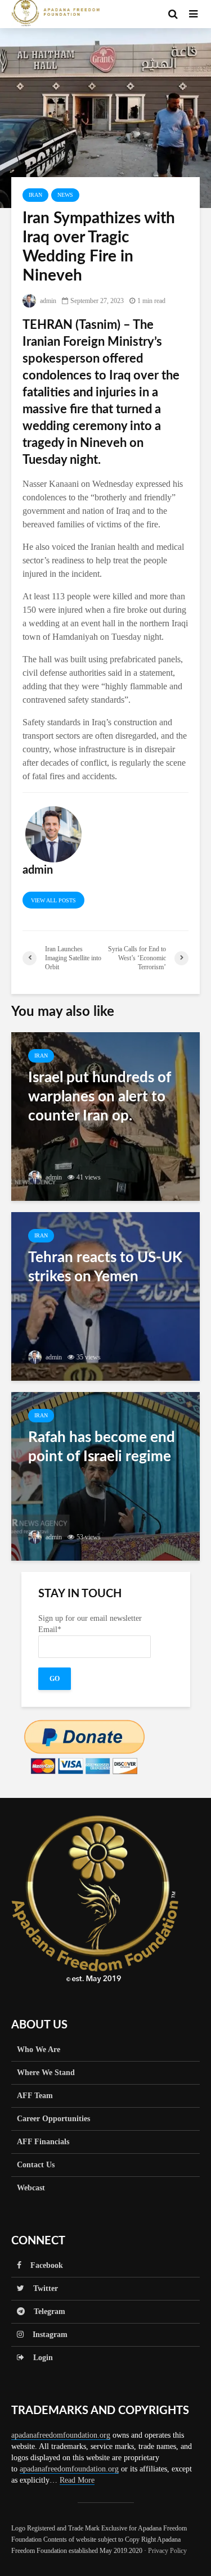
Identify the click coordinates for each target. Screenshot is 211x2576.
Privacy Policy (167, 2551)
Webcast (31, 2188)
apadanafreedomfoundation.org (61, 2435)
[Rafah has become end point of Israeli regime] (105, 1475)
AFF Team (35, 2096)
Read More (77, 2480)
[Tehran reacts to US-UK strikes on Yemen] (105, 1296)
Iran (35, 195)
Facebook (42, 2265)
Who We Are (39, 2049)
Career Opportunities (53, 2119)
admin (47, 301)
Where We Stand (46, 2073)
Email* (50, 1630)
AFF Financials (43, 2142)
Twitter (41, 2288)
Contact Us (36, 2165)
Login (39, 2358)
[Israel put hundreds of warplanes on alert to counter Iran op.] (105, 1116)
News (65, 195)
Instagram (46, 2335)
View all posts (53, 900)
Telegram (45, 2311)
